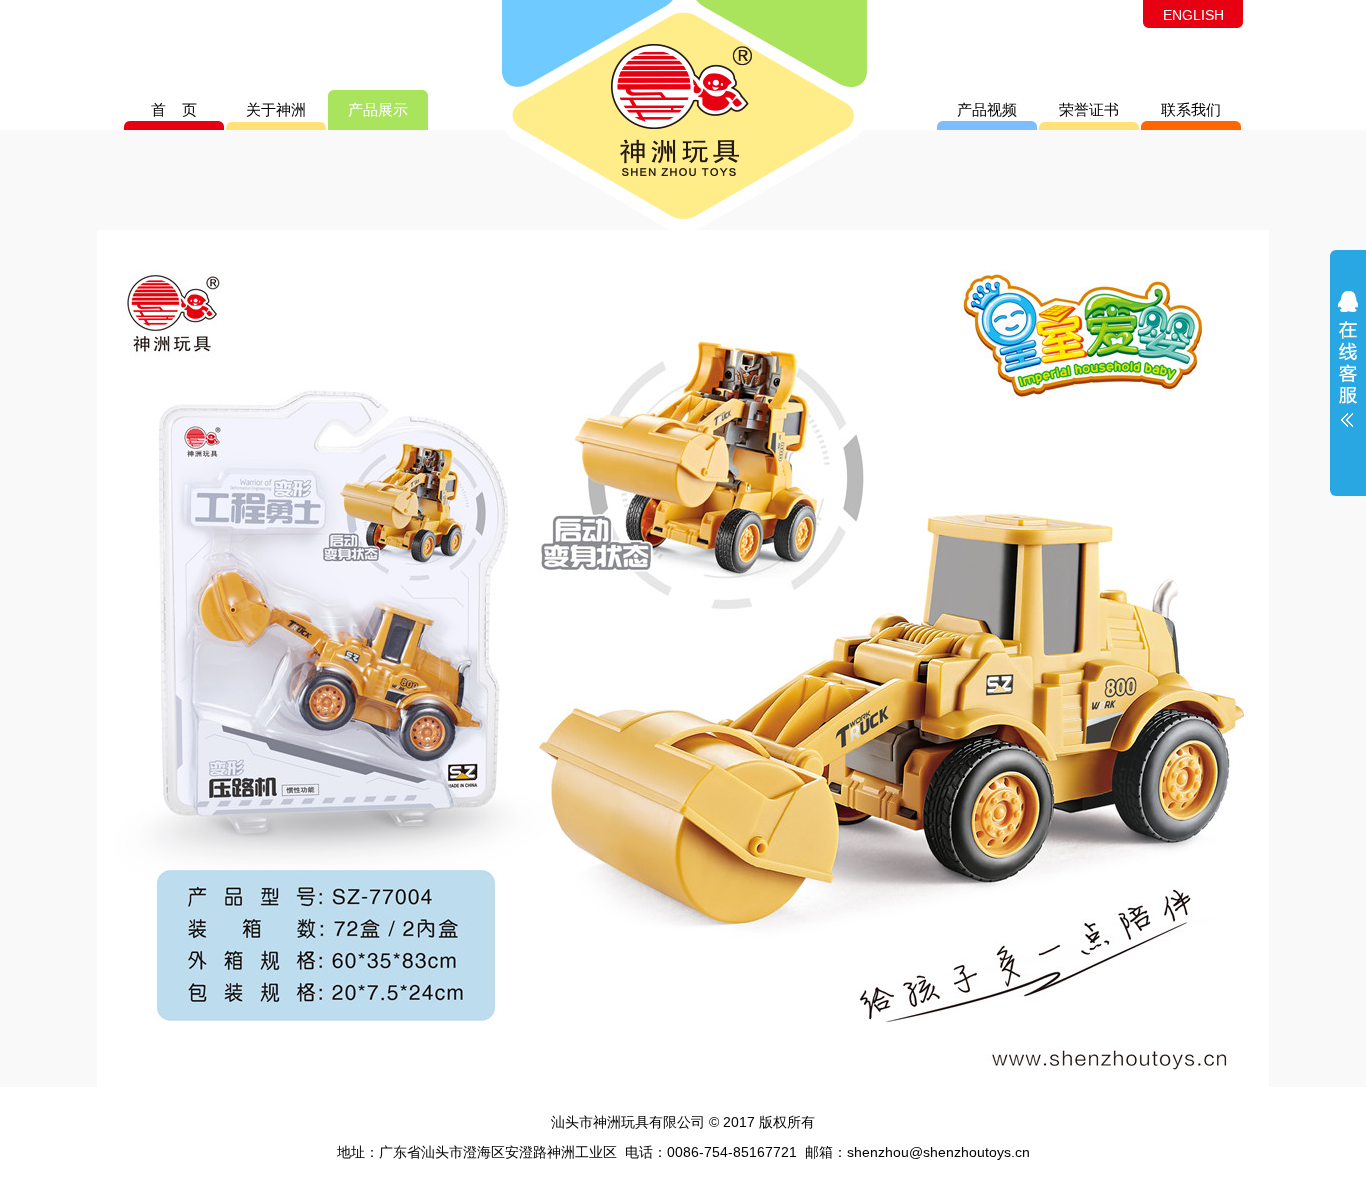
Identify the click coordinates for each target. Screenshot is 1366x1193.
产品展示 (378, 109)
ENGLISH (1193, 15)
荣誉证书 (1089, 109)
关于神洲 (276, 109)
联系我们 (1191, 109)
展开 (1348, 372)
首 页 (174, 109)
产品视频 (987, 109)
